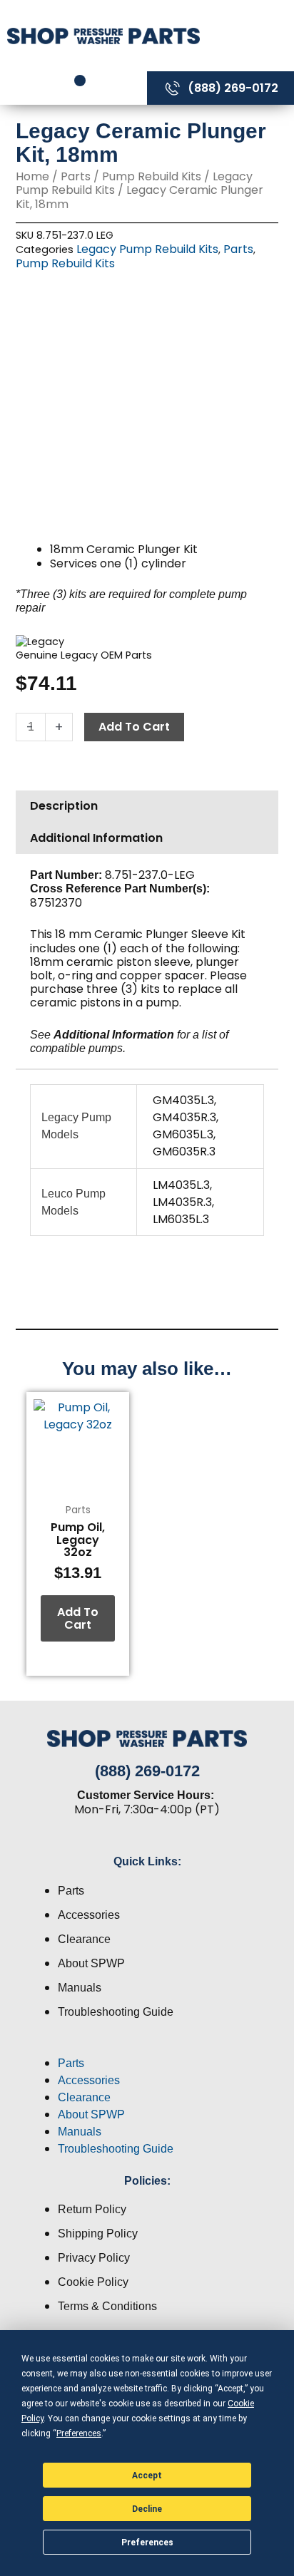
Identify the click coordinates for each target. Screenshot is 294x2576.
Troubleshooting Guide (116, 2012)
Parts (76, 176)
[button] (147, 2046)
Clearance (84, 1939)
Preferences (147, 2542)
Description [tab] (64, 806)
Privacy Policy (94, 2258)
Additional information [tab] (96, 838)
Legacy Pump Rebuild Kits (147, 249)
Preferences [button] (79, 2433)
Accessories (89, 1915)
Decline (147, 2509)
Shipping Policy (98, 2234)
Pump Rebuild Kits (152, 176)
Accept (147, 2475)
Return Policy (92, 2209)
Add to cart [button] (78, 1618)
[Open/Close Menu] (250, 35)
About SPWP (91, 1963)
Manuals (80, 1988)
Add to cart (134, 727)
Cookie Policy (93, 2282)
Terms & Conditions (107, 2306)
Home (32, 176)
